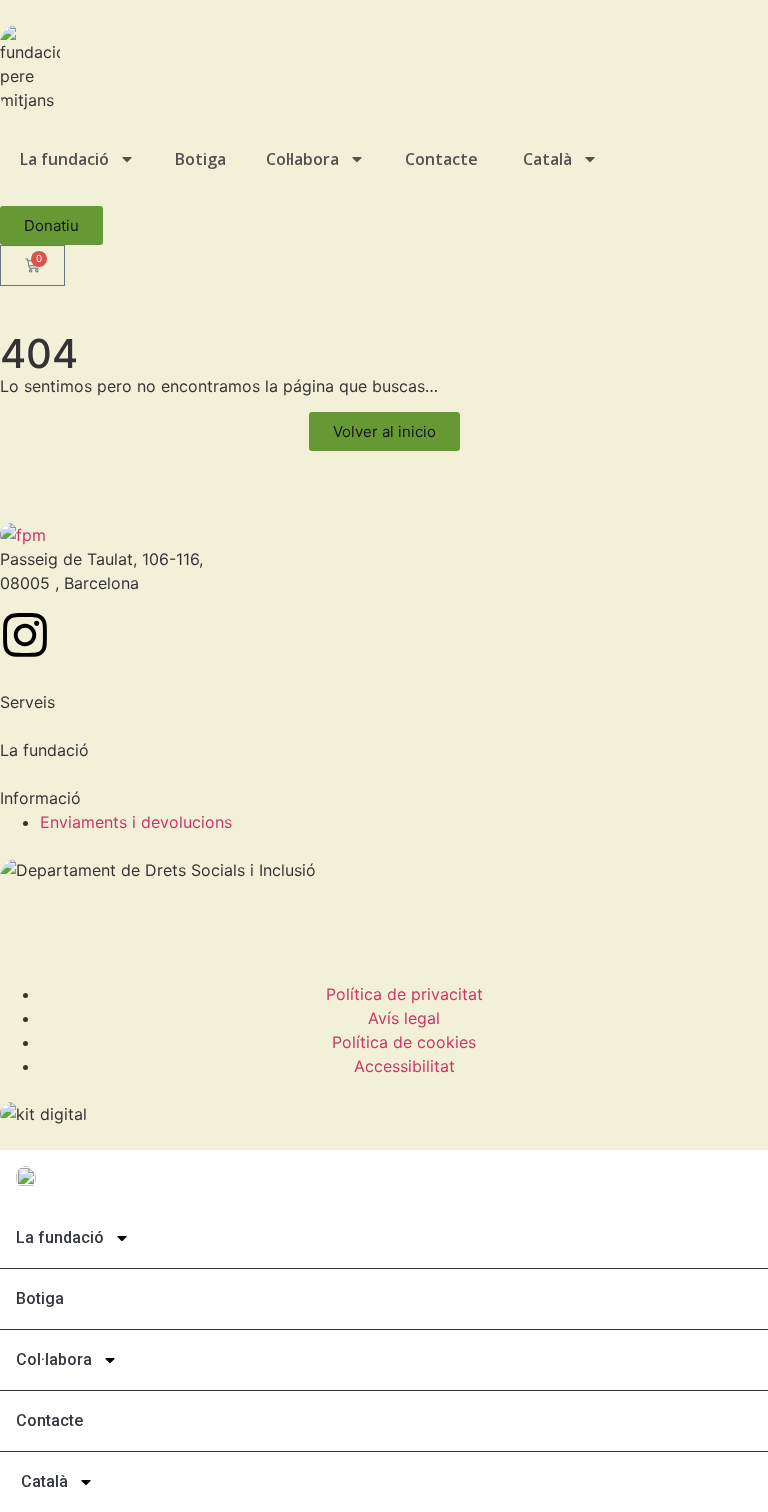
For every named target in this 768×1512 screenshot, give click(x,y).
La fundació (64, 159)
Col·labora (302, 159)
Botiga (200, 159)
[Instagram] (25, 635)
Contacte (441, 159)
